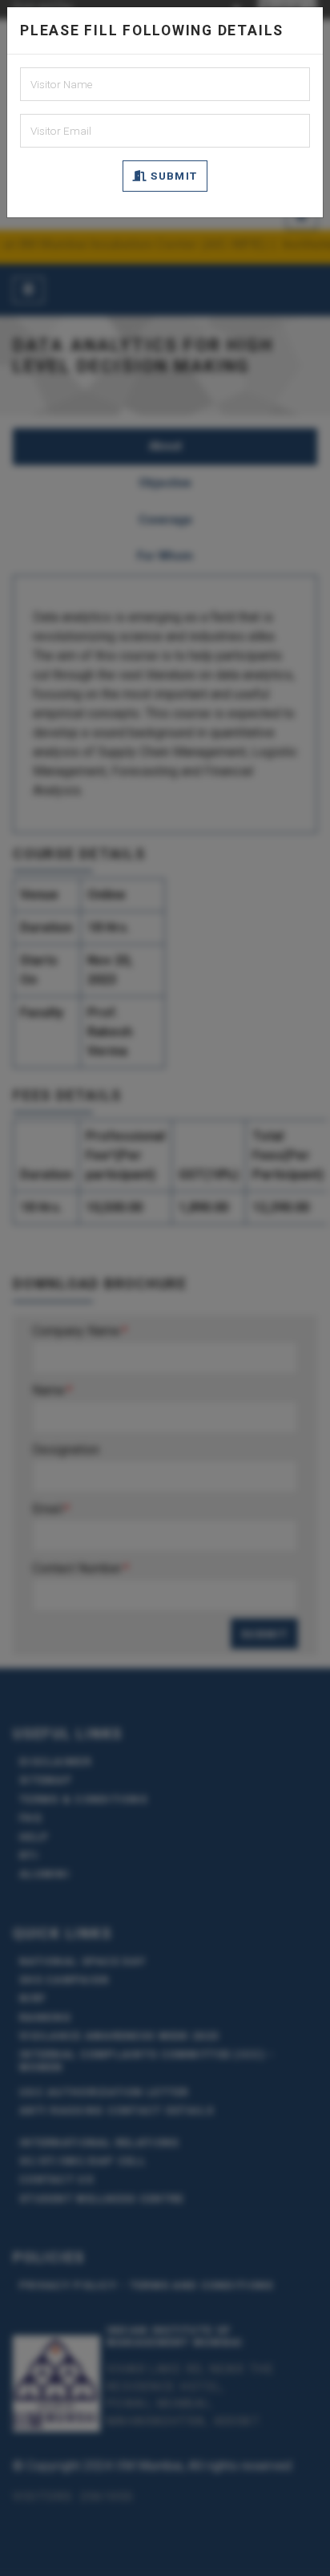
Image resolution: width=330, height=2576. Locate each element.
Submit (173, 176)
